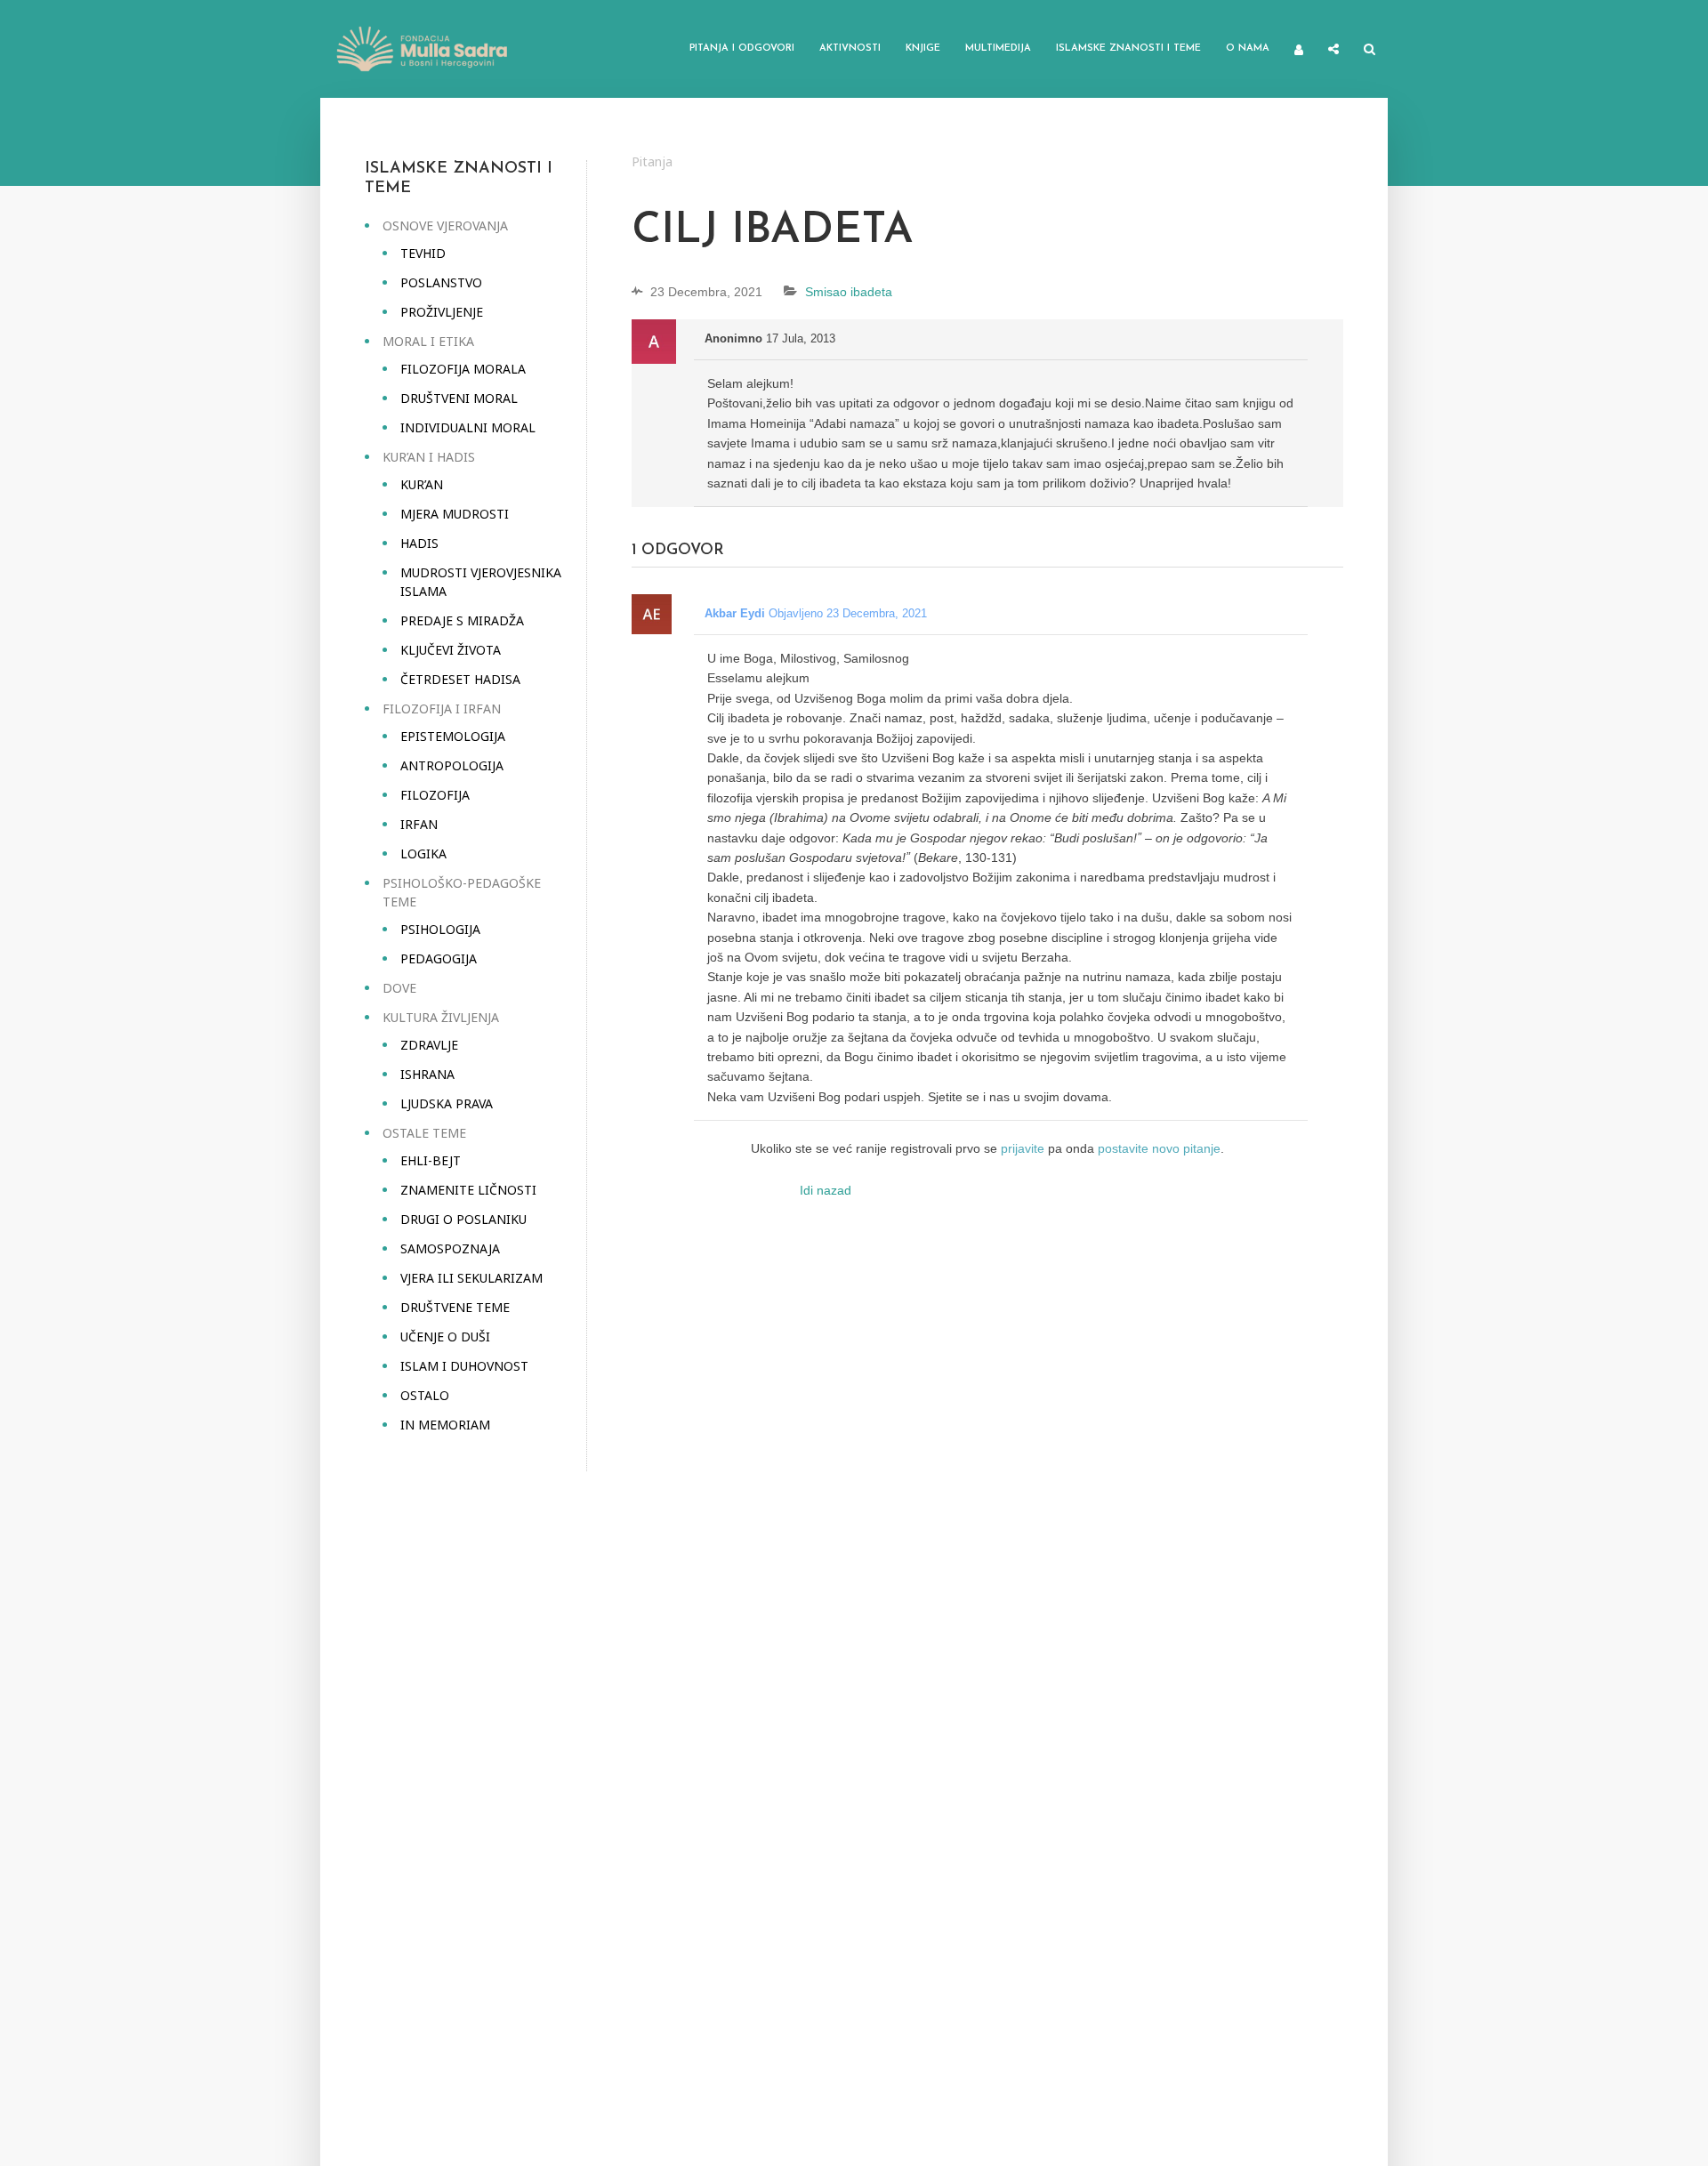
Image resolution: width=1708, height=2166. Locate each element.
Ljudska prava (447, 1103)
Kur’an (422, 484)
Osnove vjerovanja (445, 225)
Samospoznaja (450, 1248)
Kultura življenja (441, 1017)
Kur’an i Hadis (429, 457)
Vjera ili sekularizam (471, 1278)
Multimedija (998, 48)
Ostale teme (424, 1133)
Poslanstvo (441, 282)
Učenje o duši (445, 1337)
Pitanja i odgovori (742, 48)
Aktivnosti (850, 48)
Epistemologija (453, 736)
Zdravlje (429, 1045)
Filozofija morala (463, 369)
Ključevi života (451, 650)
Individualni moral (468, 427)
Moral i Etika (428, 341)
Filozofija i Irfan (442, 709)
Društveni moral (459, 398)
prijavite (1023, 1148)
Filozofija (435, 795)
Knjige (923, 48)
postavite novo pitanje (1159, 1148)
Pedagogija (439, 958)
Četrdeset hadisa (460, 679)
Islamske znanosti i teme (1128, 48)
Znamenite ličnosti (468, 1190)
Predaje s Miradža (462, 620)
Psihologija (440, 929)
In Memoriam (445, 1425)
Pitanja (652, 161)
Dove (399, 988)
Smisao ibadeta (849, 292)
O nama (1248, 48)
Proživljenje (442, 312)
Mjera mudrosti (455, 514)
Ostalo (425, 1395)
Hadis (419, 543)
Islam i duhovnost (464, 1366)
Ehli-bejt (431, 1160)
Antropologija (452, 765)
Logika (423, 854)
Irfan (419, 824)
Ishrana (427, 1074)
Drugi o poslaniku (463, 1219)
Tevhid (423, 253)
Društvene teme (455, 1307)
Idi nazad (826, 1190)
